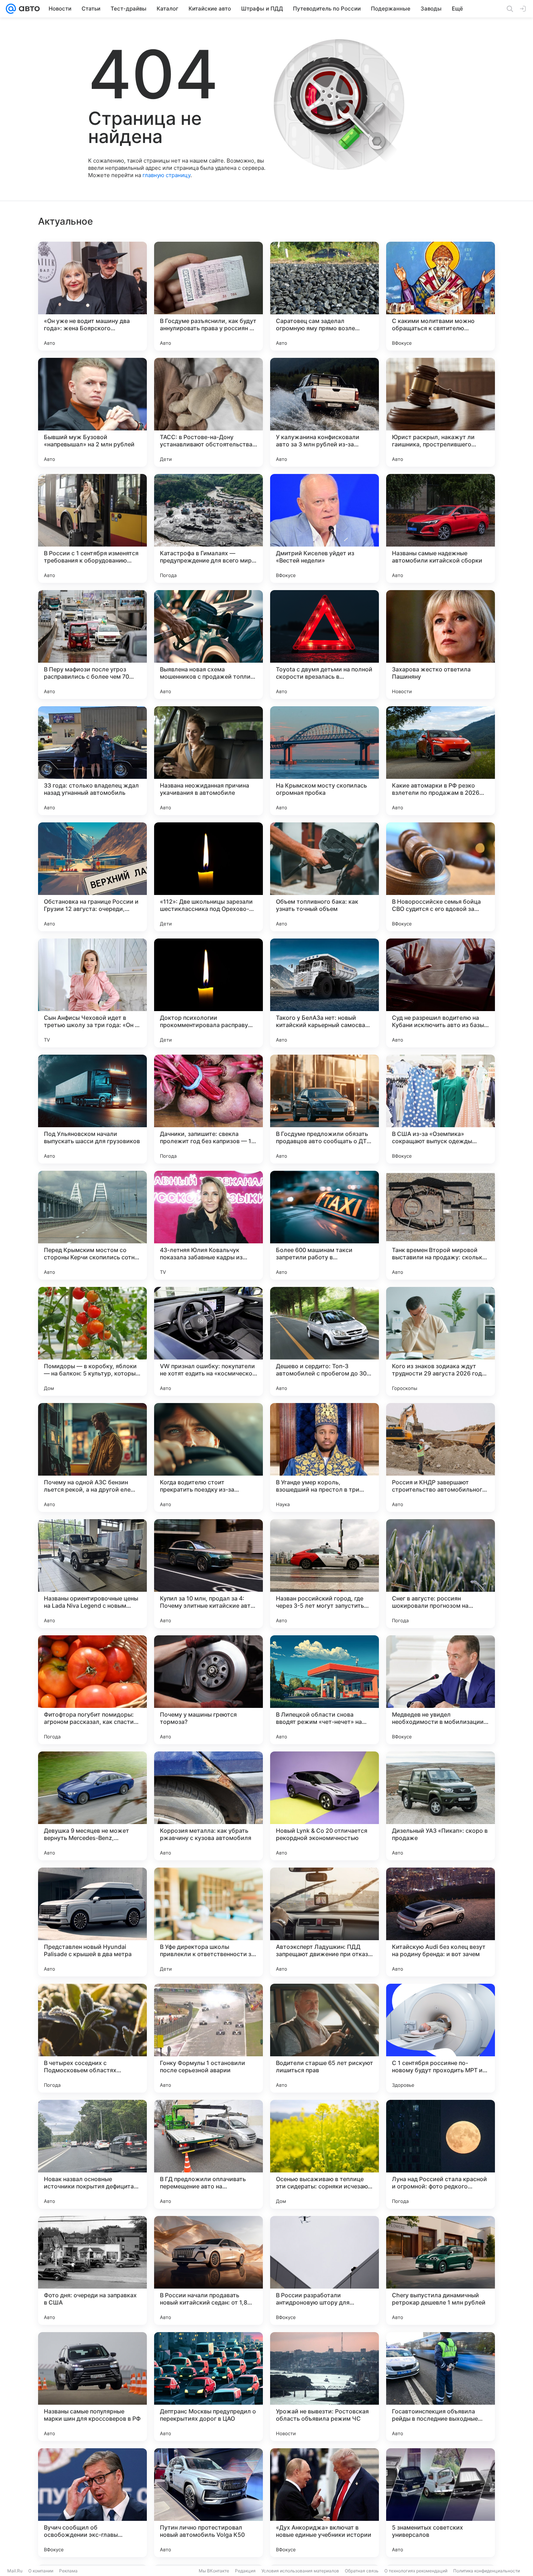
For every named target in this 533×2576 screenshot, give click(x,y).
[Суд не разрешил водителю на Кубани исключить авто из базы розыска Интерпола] (441, 993)
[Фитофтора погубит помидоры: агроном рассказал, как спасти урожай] (92, 1690)
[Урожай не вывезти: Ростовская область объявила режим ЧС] (325, 2387)
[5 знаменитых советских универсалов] (441, 2503)
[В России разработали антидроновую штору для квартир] (325, 2270)
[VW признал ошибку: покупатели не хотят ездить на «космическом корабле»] (208, 1341)
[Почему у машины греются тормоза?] (208, 1690)
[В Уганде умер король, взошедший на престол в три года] (325, 1457)
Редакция (245, 2571)
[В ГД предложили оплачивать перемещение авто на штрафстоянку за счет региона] (208, 2154)
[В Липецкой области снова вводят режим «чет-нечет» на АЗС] (325, 1690)
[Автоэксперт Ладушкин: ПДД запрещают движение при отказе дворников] (325, 1922)
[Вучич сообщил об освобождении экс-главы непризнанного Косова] (92, 2503)
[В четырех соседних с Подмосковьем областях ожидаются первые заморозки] (92, 2038)
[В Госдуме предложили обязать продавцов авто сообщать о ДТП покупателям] (325, 1109)
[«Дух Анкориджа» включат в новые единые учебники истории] (325, 2503)
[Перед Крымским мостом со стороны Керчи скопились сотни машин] (92, 1225)
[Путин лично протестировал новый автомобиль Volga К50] (208, 2503)
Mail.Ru (15, 2571)
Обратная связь (362, 2571)
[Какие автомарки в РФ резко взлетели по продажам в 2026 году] (441, 761)
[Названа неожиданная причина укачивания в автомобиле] (208, 761)
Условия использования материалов (300, 2571)
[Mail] (11, 9)
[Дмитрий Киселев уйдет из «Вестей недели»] (325, 528)
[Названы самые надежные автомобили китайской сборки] (441, 528)
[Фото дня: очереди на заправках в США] (92, 2270)
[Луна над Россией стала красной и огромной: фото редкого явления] (441, 2154)
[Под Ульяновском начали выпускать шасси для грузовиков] (92, 1109)
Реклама (68, 2571)
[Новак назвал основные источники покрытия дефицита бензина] (92, 2154)
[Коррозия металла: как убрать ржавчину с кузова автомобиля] (208, 1806)
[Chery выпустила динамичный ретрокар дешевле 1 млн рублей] (441, 2270)
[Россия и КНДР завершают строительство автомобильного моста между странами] (441, 1457)
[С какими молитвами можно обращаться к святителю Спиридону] (441, 296)
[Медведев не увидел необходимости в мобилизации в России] (441, 1690)
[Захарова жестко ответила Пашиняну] (441, 645)
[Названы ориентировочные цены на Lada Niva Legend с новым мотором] (92, 1574)
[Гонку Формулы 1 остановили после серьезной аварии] (208, 2038)
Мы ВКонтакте (214, 2571)
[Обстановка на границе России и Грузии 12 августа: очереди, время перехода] (92, 877)
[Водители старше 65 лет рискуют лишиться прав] (325, 2038)
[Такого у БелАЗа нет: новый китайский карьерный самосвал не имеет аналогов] (325, 993)
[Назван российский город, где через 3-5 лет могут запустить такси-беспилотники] (325, 1574)
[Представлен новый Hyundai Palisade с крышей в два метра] (92, 1922)
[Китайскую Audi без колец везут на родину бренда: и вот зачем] (441, 1922)
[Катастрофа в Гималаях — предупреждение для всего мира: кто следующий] (208, 528)
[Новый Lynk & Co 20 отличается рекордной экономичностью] (325, 1806)
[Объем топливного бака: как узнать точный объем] (325, 877)
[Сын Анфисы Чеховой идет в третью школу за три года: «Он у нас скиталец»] (92, 993)
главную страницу (166, 175)
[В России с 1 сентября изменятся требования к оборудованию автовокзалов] (92, 528)
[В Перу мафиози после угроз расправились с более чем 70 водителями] (92, 645)
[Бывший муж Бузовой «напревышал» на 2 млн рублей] (92, 412)
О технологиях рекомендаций (416, 2571)
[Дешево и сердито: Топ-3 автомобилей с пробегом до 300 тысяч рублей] (325, 1341)
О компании (41, 2571)
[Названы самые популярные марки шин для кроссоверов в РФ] (92, 2387)
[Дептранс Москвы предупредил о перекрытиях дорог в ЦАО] (208, 2387)
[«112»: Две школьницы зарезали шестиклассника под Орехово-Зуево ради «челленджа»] (208, 877)
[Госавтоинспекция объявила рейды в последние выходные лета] (441, 2387)
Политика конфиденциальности (487, 2571)
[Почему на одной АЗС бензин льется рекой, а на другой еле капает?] (92, 1457)
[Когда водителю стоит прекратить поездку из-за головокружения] (208, 1457)
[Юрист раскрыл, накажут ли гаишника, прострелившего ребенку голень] (441, 412)
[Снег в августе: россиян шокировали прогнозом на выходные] (441, 1574)
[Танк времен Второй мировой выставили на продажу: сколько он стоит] (441, 1225)
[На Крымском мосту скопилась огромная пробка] (325, 761)
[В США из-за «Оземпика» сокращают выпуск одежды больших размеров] (441, 1109)
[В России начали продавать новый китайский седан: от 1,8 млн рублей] (208, 2270)
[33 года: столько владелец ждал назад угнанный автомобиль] (92, 761)
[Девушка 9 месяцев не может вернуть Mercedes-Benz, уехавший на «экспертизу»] (92, 1806)
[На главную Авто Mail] (28, 9)
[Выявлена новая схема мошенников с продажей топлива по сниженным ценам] (208, 645)
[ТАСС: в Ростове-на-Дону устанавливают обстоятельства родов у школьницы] (208, 412)
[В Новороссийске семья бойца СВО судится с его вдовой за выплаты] (441, 877)
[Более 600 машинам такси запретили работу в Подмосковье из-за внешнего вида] (325, 1225)
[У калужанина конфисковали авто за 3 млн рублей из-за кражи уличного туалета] (325, 412)
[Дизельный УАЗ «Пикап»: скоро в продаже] (441, 1806)
